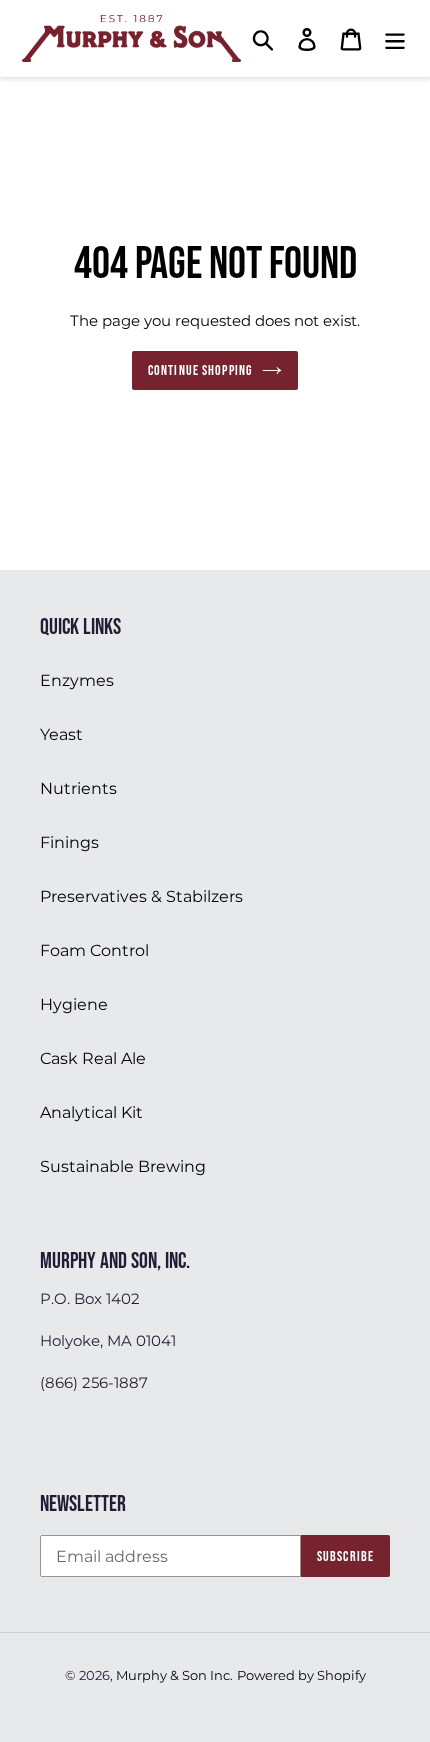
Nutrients (78, 788)
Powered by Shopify (301, 1675)
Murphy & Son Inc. (174, 1675)
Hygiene (74, 1004)
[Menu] (395, 39)
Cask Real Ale (93, 1058)
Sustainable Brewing (123, 1166)
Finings (69, 842)
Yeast (61, 734)
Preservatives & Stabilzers (141, 896)
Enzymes (77, 680)
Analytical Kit (91, 1112)
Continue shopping (200, 370)
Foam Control (94, 950)
